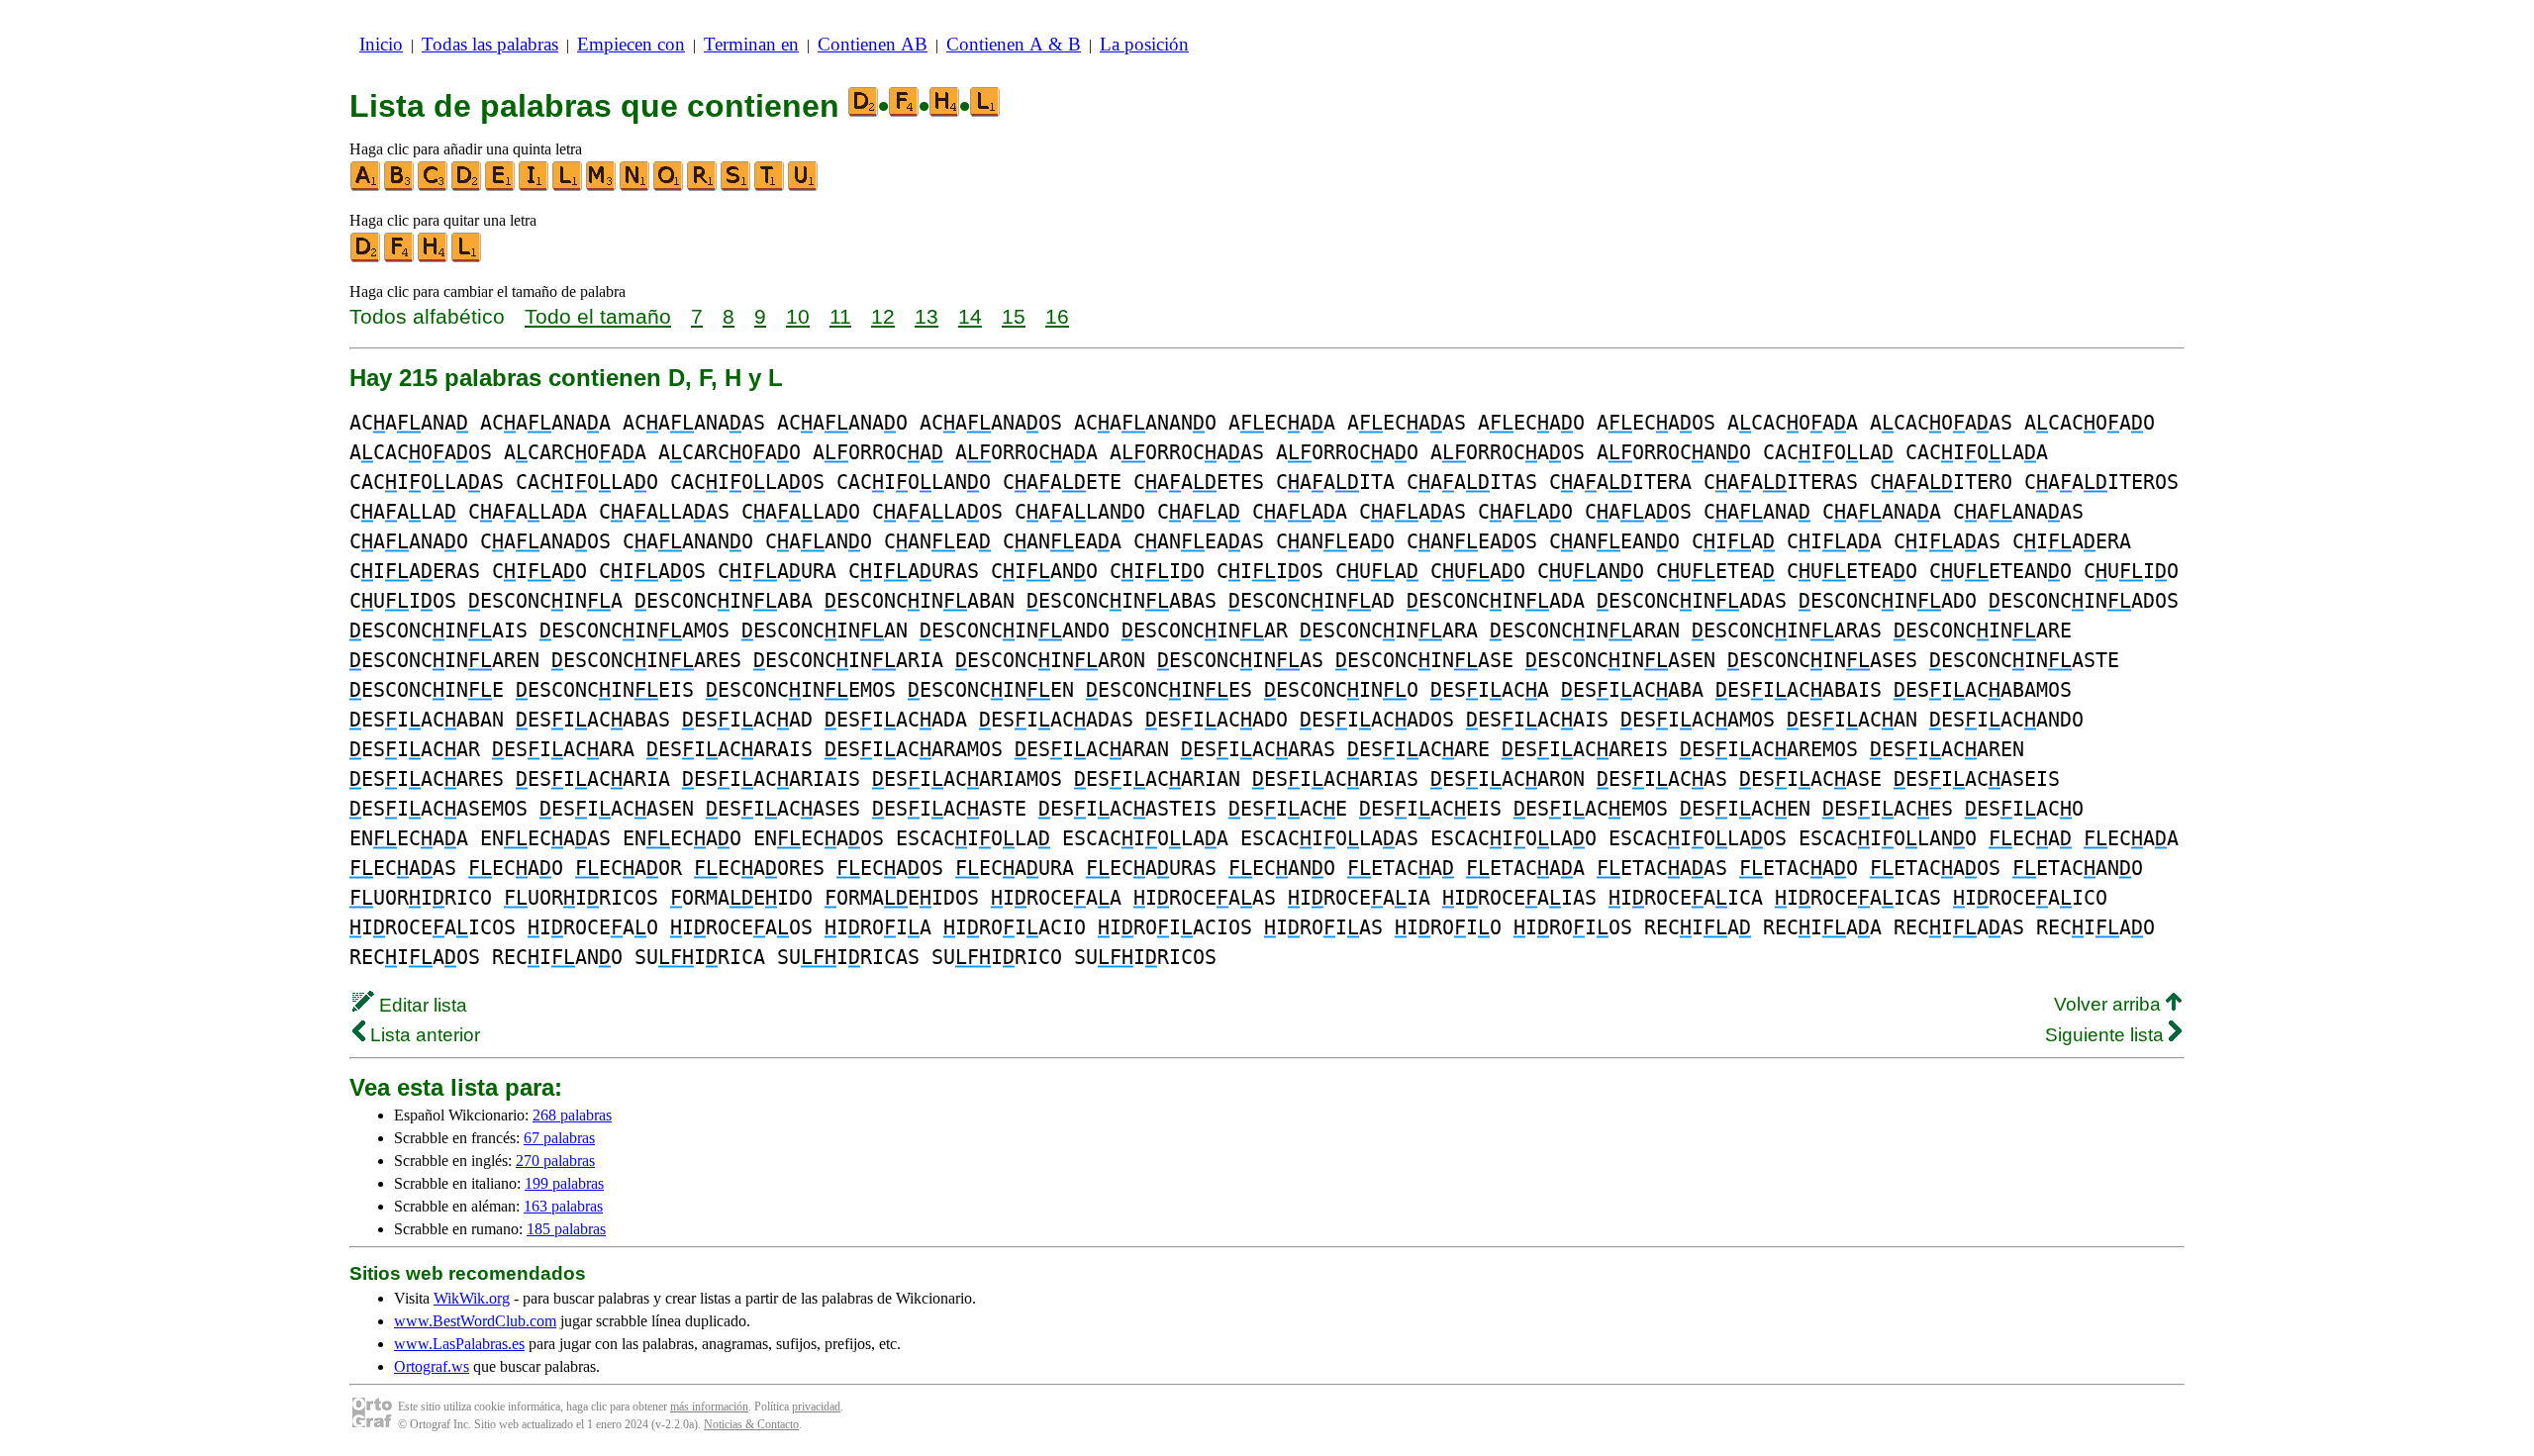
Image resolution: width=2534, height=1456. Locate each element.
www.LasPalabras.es (459, 1344)
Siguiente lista (2107, 1035)
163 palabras (563, 1206)
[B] (400, 187)
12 (883, 316)
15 (1014, 316)
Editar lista (421, 1005)
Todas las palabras (490, 44)
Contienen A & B (1014, 44)
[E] (501, 187)
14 (970, 316)
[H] (434, 258)
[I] (535, 187)
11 (840, 316)
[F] (400, 258)
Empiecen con (631, 44)
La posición (1144, 44)
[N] (635, 187)
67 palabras (559, 1138)
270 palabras (555, 1161)
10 (798, 316)
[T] (770, 187)
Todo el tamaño (598, 316)
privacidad (816, 1407)
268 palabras (572, 1115)
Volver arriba (2110, 1004)
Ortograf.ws (432, 1366)
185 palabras (566, 1229)
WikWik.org (472, 1298)
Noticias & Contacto (751, 1424)
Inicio (381, 44)
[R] (703, 187)
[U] (804, 187)
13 (926, 316)
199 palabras (564, 1183)
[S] (736, 187)
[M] (602, 187)
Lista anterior (423, 1035)
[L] (568, 187)
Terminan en (751, 44)
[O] (669, 187)
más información (709, 1407)
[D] (467, 187)
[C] (434, 187)
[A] (366, 187)
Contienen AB (873, 44)
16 (1057, 316)
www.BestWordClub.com (475, 1321)
